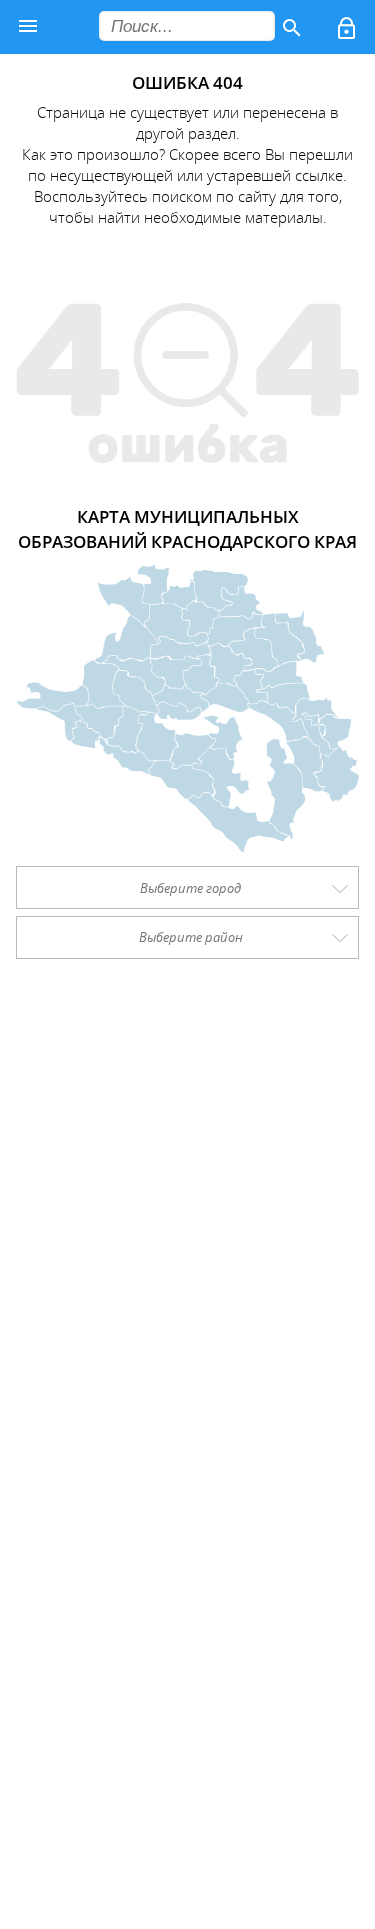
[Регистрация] (348, 31)
